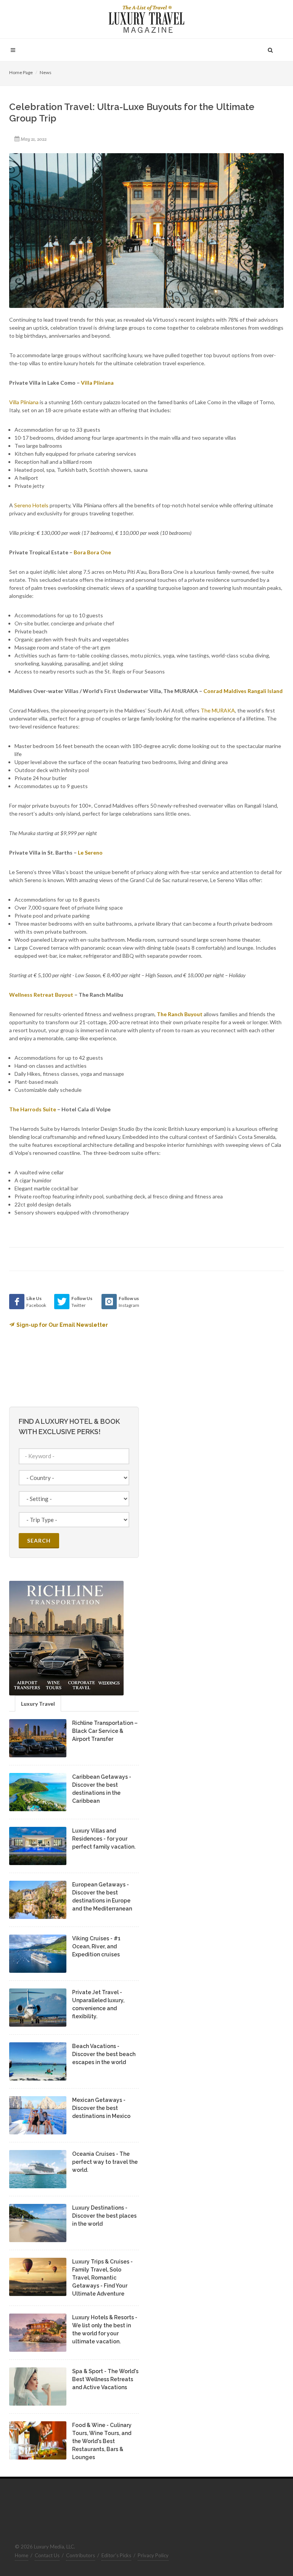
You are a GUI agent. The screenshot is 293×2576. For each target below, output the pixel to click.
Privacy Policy (153, 2555)
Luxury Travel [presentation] (38, 1704)
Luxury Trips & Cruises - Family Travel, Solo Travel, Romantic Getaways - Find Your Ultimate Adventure (102, 2278)
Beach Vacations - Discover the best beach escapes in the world (104, 2054)
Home (22, 2555)
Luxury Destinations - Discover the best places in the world (104, 2216)
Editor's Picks (116, 2555)
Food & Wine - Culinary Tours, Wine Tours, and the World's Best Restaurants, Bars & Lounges (102, 2441)
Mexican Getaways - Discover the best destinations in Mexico (101, 2108)
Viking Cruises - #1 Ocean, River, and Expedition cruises (96, 1946)
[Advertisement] (211, 1342)
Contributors (80, 2555)
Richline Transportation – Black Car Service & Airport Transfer (105, 1731)
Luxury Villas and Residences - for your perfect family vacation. (104, 1839)
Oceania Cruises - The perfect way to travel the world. (105, 2162)
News (46, 72)
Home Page (21, 72)
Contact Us (47, 2555)
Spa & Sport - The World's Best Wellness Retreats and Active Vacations (105, 2379)
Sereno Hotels (31, 505)
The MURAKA (218, 710)
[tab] (38, 1703)
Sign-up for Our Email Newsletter (62, 1325)
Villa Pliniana (24, 402)
